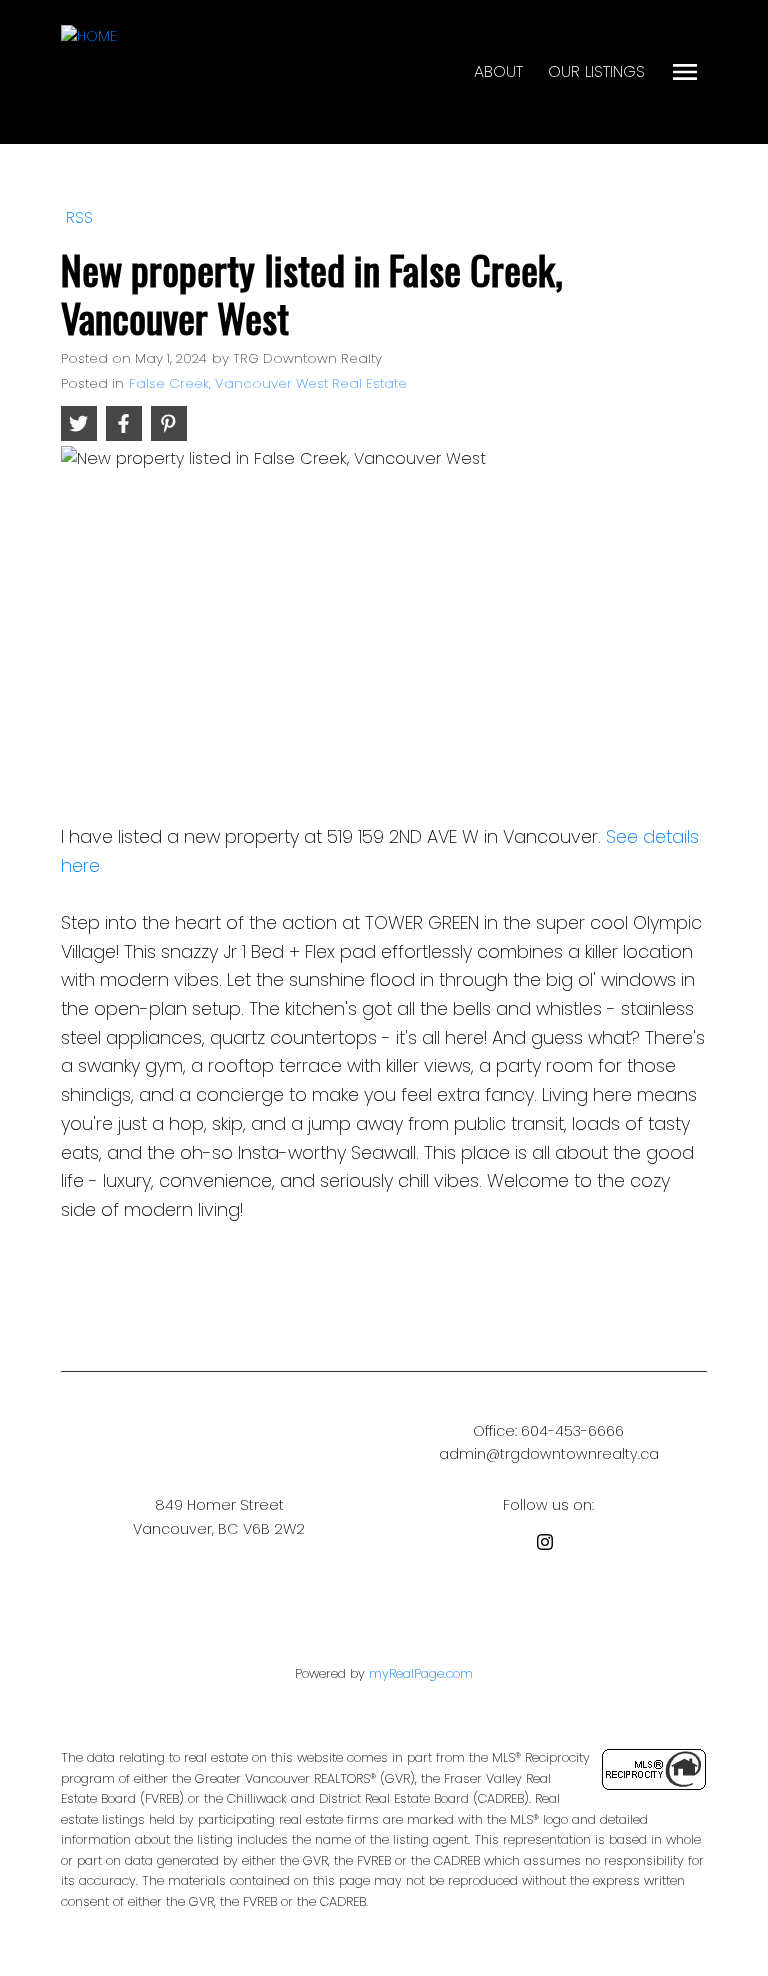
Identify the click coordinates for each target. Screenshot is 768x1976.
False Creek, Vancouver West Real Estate (268, 383)
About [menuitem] (498, 71)
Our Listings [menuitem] (596, 71)
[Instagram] (549, 1545)
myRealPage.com (421, 1673)
